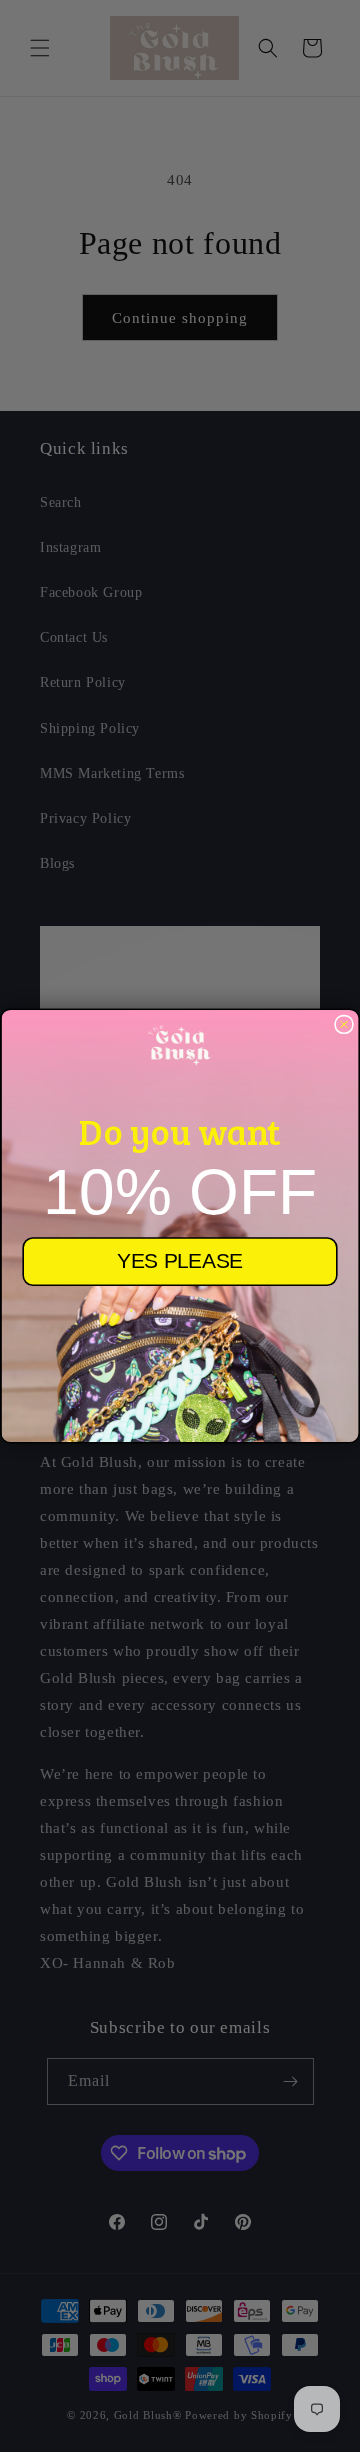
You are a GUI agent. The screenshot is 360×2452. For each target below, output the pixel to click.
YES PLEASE (180, 1261)
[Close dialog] (344, 1024)
